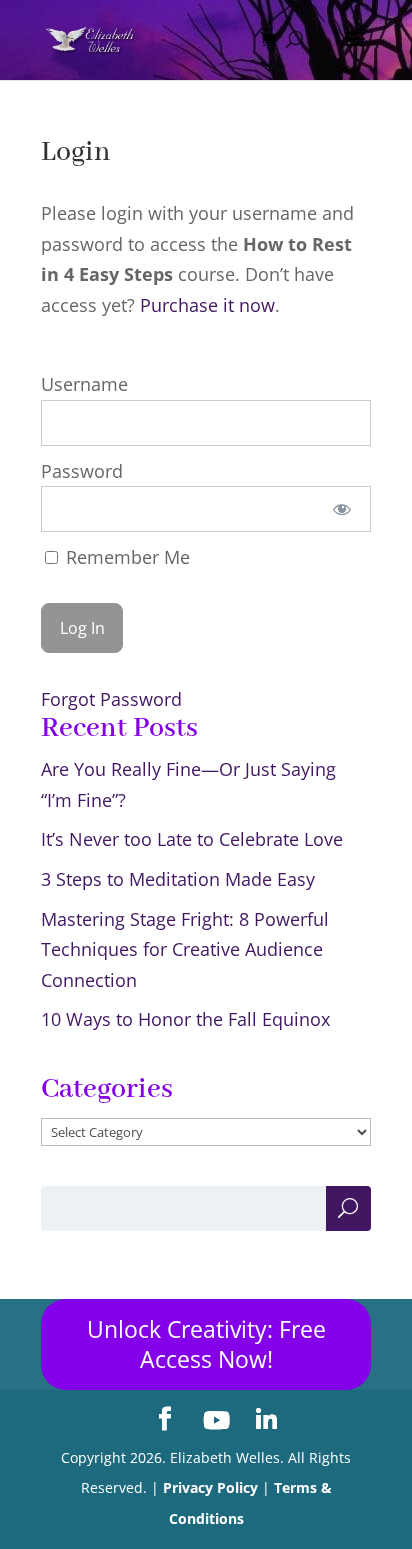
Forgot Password (111, 699)
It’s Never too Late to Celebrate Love (192, 839)
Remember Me (125, 557)
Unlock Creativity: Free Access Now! (206, 1344)
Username (84, 384)
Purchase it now (207, 305)
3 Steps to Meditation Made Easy (178, 879)
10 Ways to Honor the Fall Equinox (185, 1019)
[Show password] (341, 509)
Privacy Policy (210, 1487)
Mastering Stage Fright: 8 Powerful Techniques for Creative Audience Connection (185, 949)
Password (82, 471)
